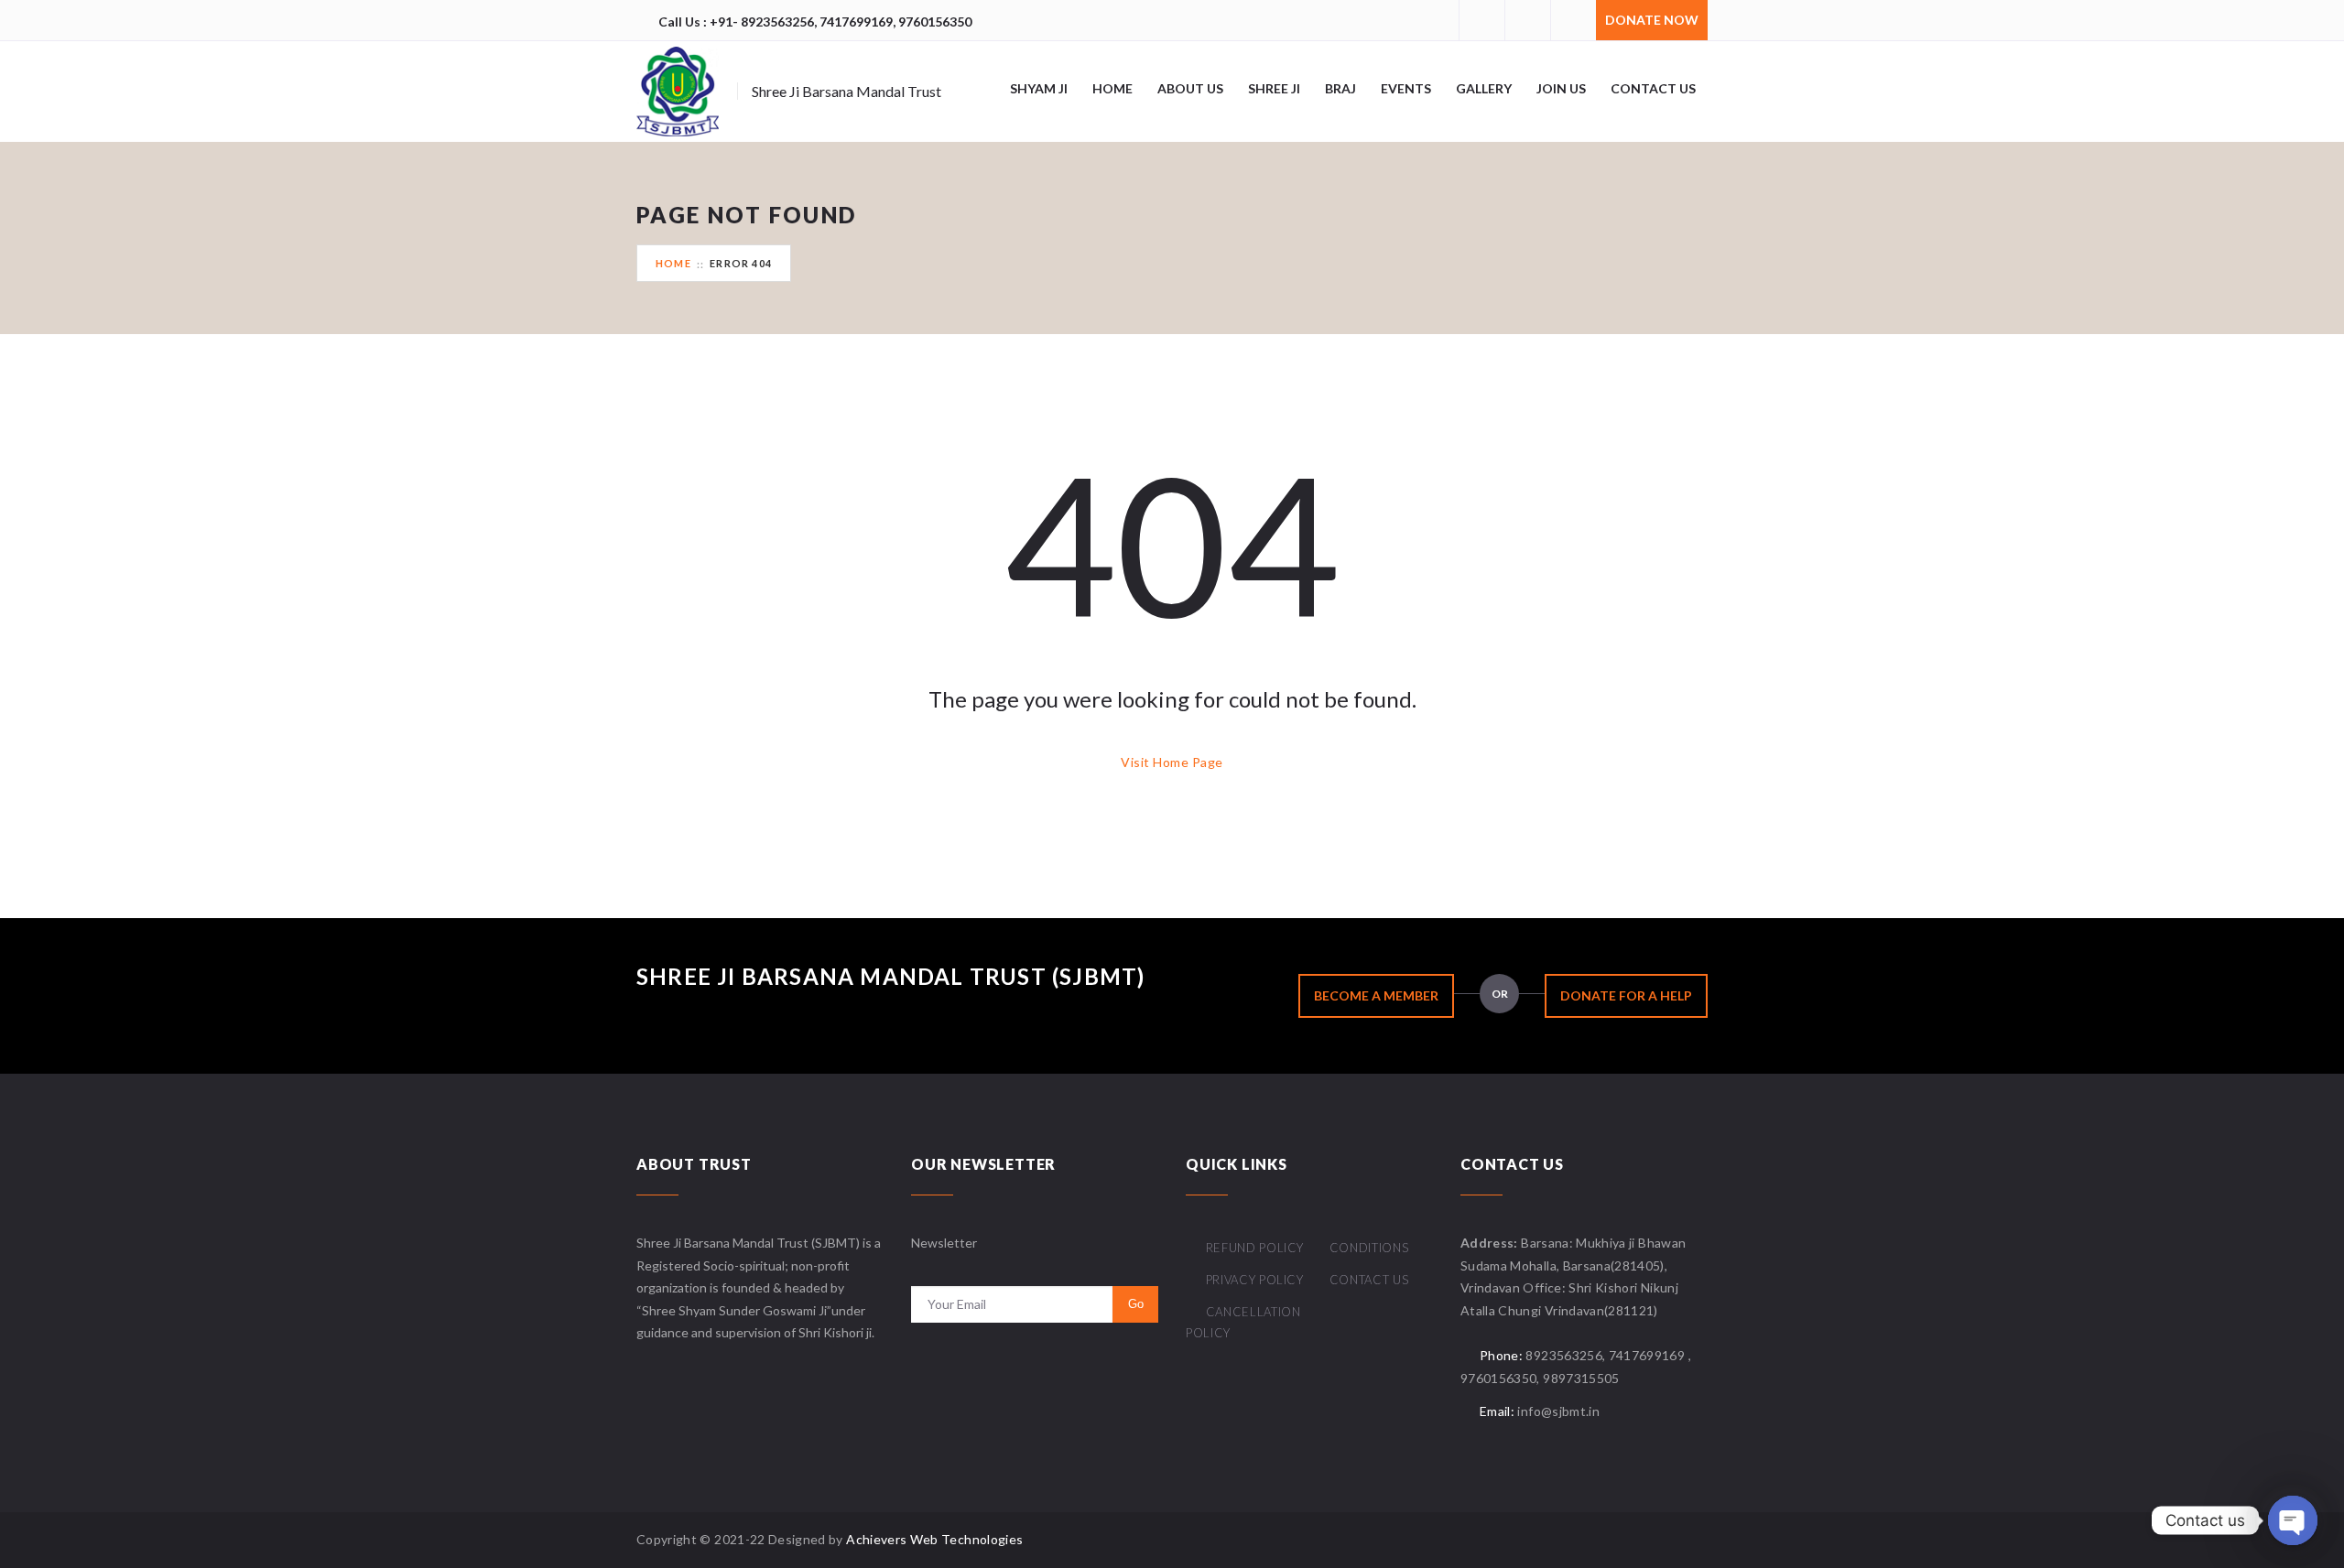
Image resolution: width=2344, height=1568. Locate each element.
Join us (1561, 88)
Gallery (1484, 88)
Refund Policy (1255, 1248)
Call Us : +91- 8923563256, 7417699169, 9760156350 (815, 22)
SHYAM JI (1039, 88)
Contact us (1653, 88)
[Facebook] (1481, 20)
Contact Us (1369, 1280)
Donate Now (1652, 20)
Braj (1340, 88)
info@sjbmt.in (1558, 1411)
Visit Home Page (1172, 762)
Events (1406, 88)
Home (1112, 88)
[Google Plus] (1527, 20)
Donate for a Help (1626, 995)
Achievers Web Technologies (934, 1539)
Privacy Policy (1255, 1280)
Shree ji (1274, 88)
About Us (1190, 88)
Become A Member (1376, 995)
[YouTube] (1573, 20)
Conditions (1369, 1248)
